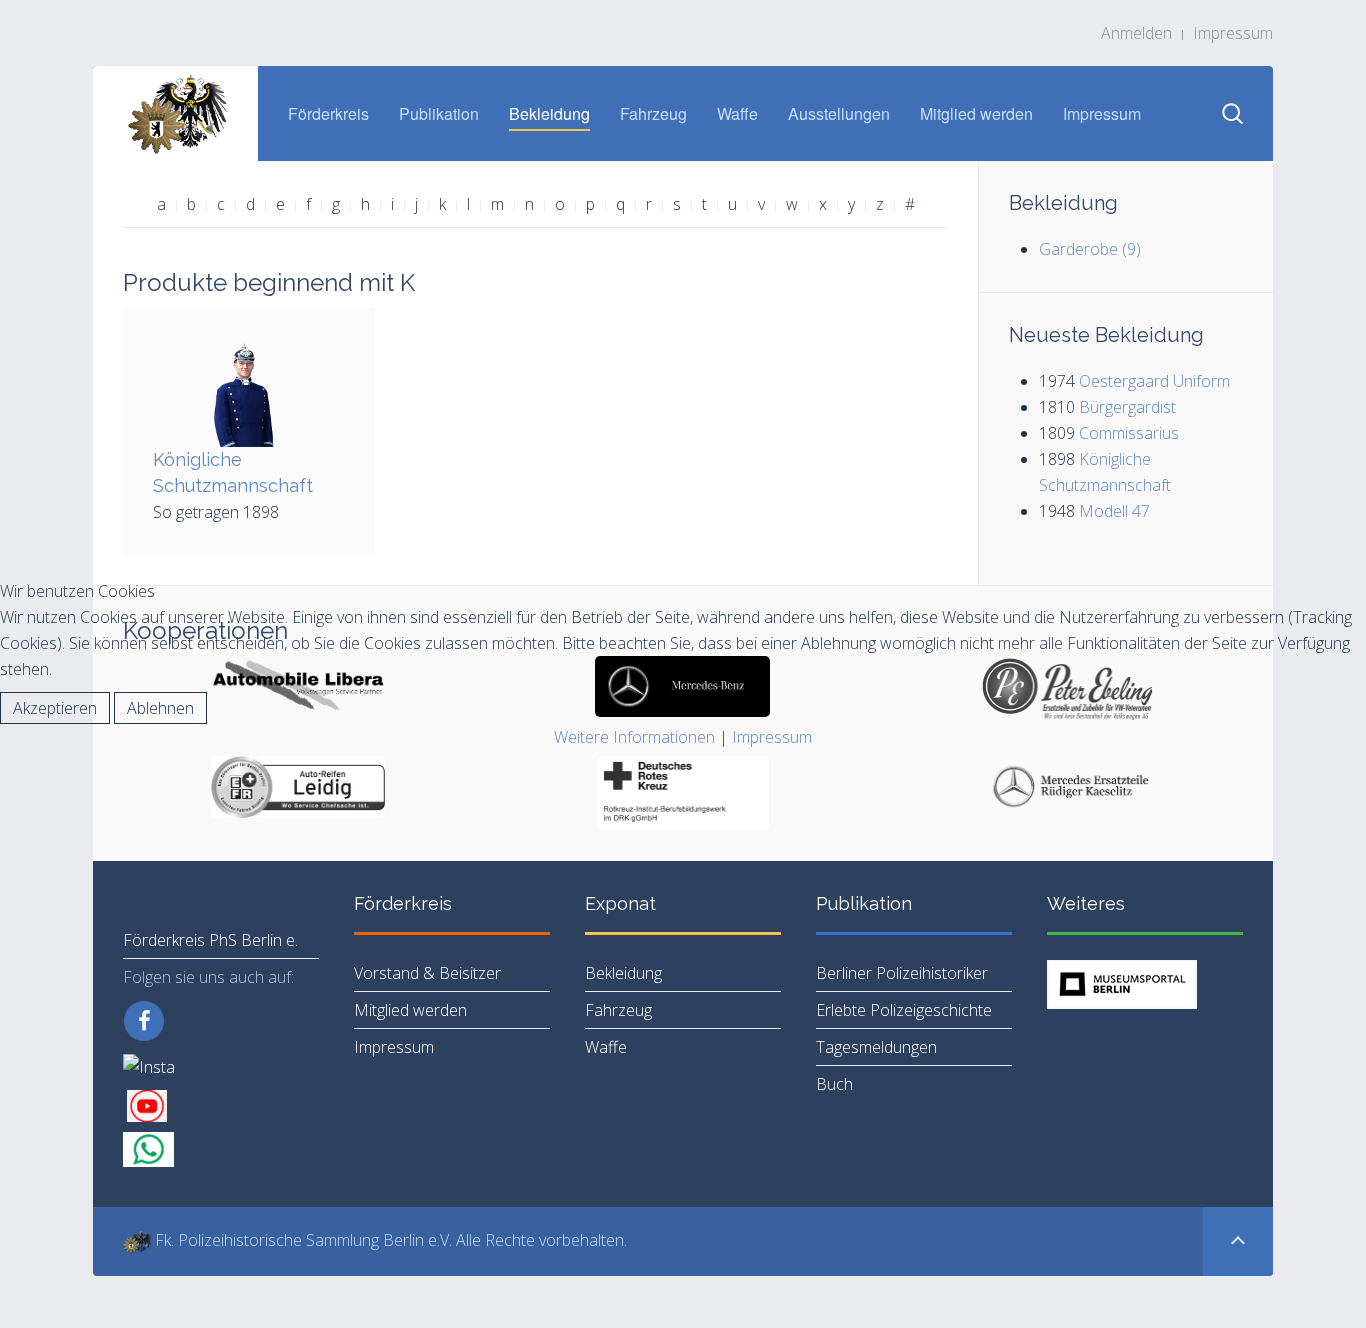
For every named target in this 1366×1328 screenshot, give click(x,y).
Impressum (772, 737)
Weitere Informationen (634, 737)
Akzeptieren (55, 708)
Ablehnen (160, 708)
